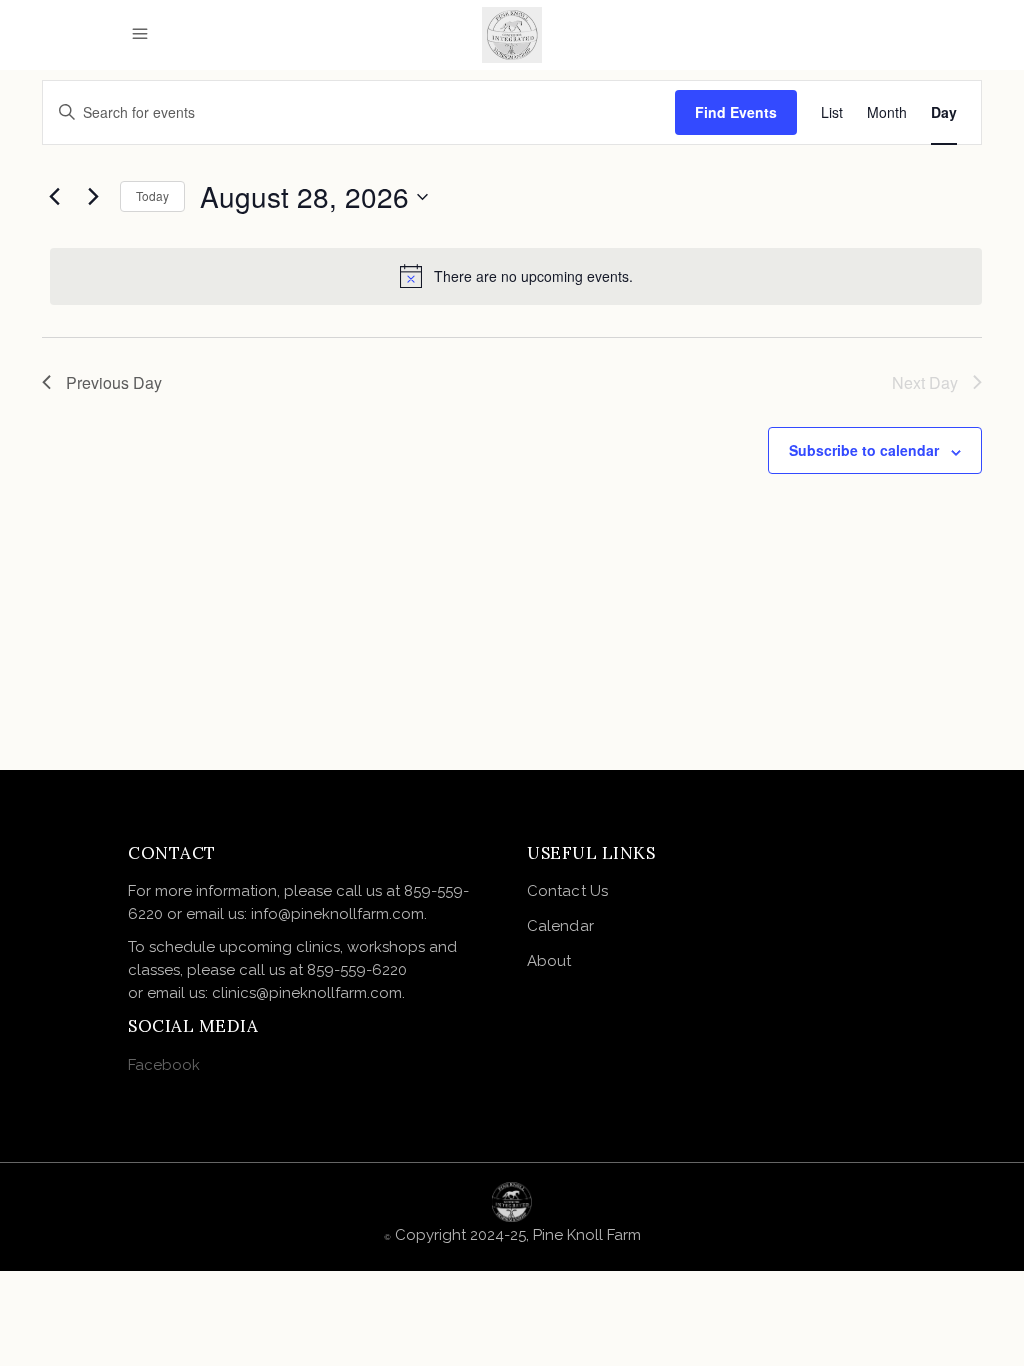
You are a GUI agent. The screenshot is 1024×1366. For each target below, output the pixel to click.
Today (152, 195)
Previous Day (114, 382)
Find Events (736, 112)
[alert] (516, 276)
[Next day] (93, 197)
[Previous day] (54, 197)
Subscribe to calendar (864, 450)
